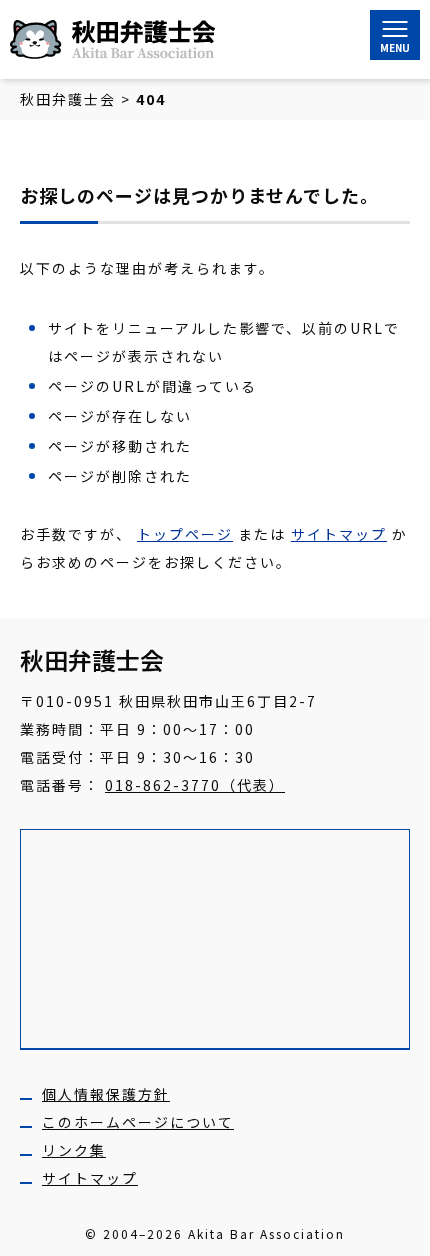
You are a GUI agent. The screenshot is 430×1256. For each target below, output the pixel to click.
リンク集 (74, 1150)
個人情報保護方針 (106, 1094)
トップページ (185, 534)
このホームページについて (138, 1122)
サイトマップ (339, 534)
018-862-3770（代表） (195, 785)
